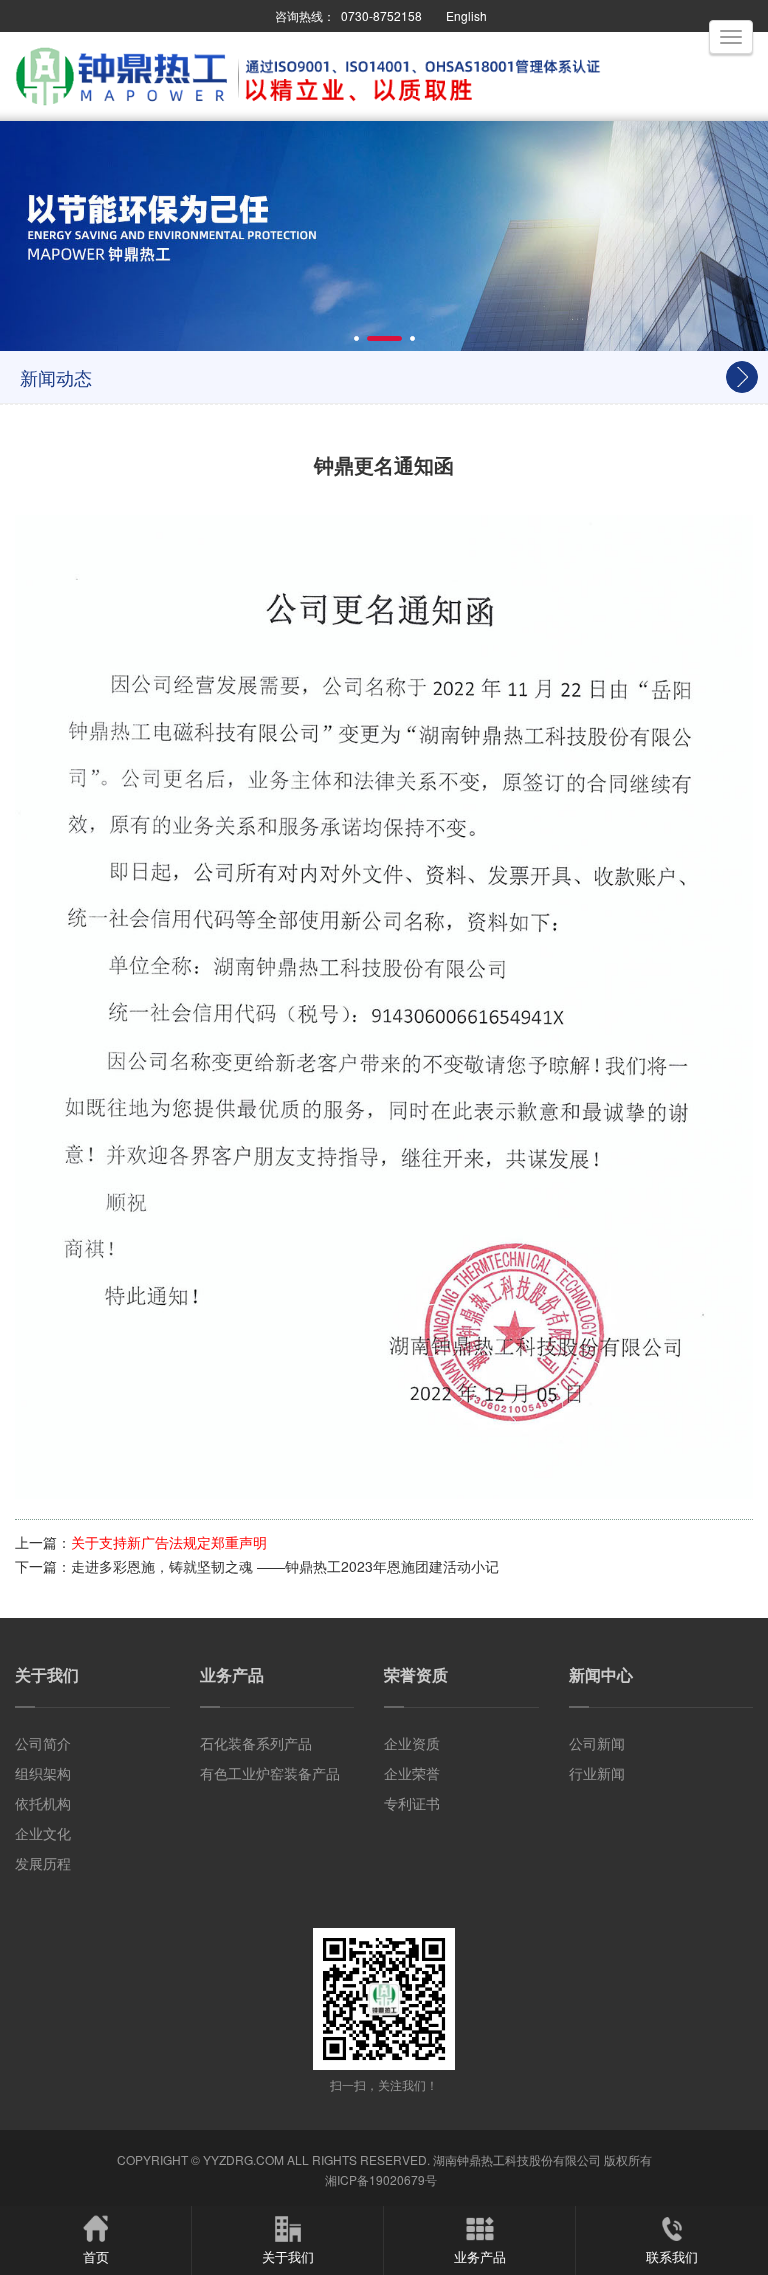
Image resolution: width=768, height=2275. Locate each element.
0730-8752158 (381, 15)
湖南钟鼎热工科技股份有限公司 (517, 2159)
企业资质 (412, 1743)
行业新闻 (597, 1773)
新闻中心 (601, 1674)
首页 (96, 2256)
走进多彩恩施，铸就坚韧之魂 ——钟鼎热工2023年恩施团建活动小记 (285, 1566)
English (466, 15)
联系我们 (672, 2256)
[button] (356, 338)
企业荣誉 (412, 1773)
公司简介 (43, 1743)
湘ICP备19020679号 (381, 2179)
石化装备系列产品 (256, 1743)
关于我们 (47, 1674)
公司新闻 (597, 1743)
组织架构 (43, 1773)
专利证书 (412, 1803)
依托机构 (43, 1803)
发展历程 (43, 1863)
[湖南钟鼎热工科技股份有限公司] (310, 107)
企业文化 (43, 1833)
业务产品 (232, 1674)
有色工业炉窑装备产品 (270, 1773)
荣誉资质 (416, 1674)
